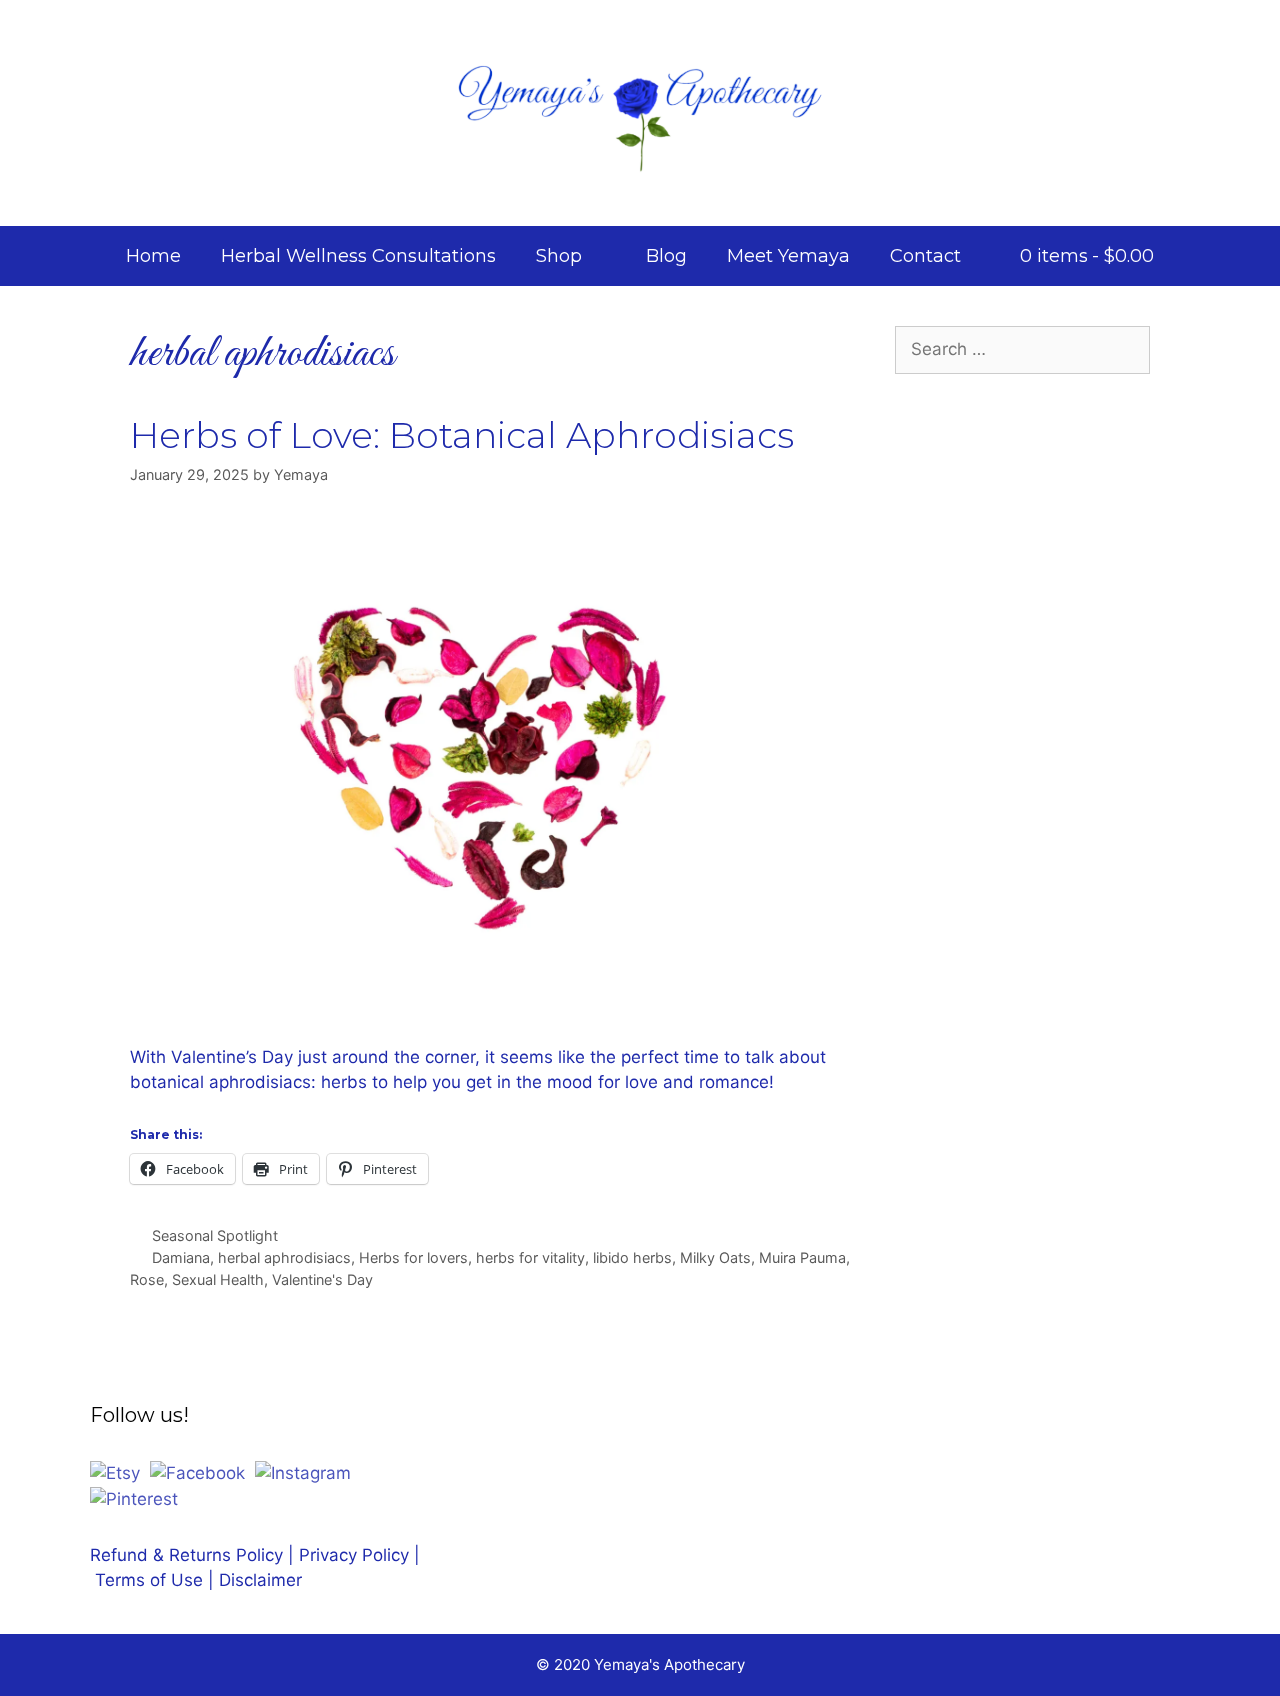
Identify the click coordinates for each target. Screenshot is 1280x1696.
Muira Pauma (802, 1257)
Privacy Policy (354, 1555)
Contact (925, 256)
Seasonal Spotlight (215, 1235)
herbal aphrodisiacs (284, 1257)
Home (153, 256)
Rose (147, 1279)
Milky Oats (715, 1257)
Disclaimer (260, 1580)
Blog (666, 256)
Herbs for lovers (413, 1257)
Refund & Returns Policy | (194, 1555)
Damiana (181, 1257)
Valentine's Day (322, 1279)
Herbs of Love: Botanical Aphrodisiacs (462, 435)
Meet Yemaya (788, 256)
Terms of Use (151, 1580)
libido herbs (632, 1257)
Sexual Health (218, 1279)
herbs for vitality (530, 1257)
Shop (559, 256)
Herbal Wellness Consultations (358, 256)
